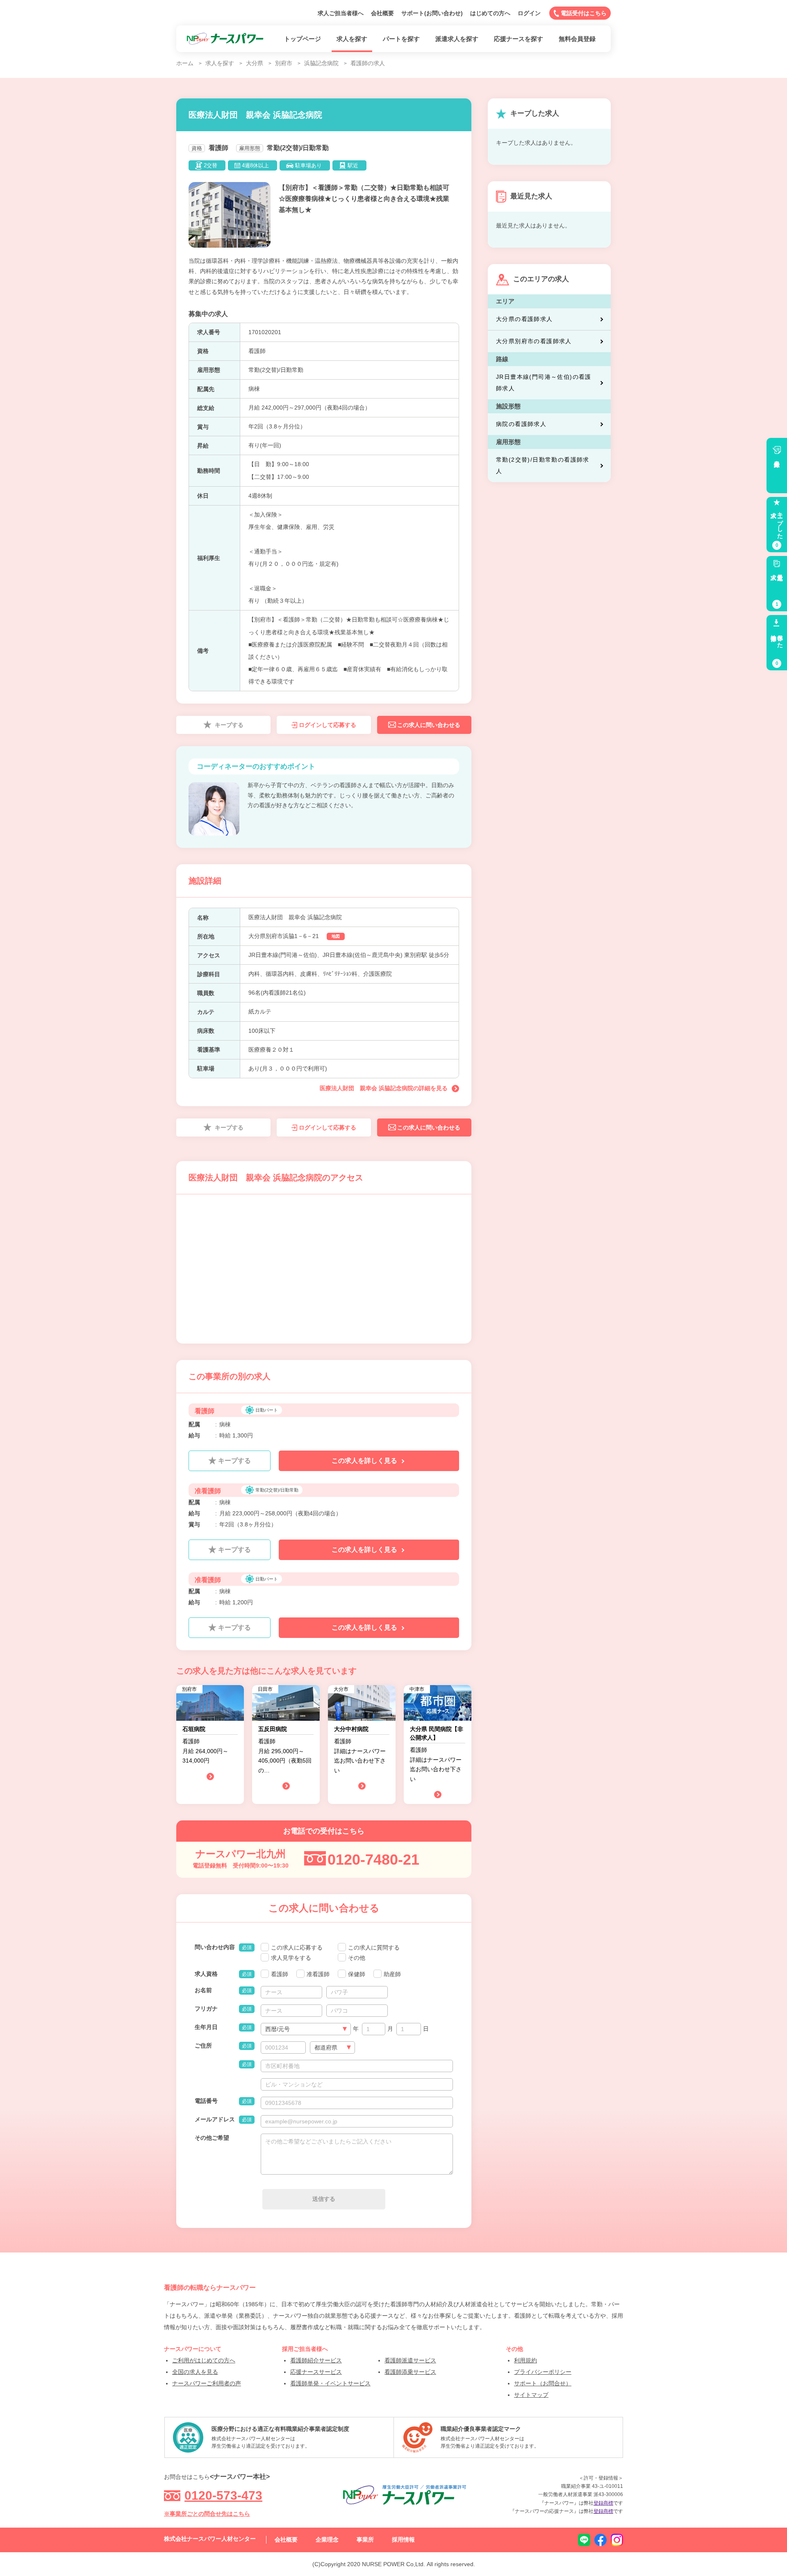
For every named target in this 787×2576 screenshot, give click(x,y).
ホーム (185, 63)
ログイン (529, 13)
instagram (617, 2540)
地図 (336, 936)
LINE (584, 2540)
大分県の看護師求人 (524, 319)
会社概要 (382, 13)
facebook (600, 2540)
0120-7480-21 (373, 1860)
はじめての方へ (490, 13)
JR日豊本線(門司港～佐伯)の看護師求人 (544, 383)
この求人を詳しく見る (365, 1461)
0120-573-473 (223, 2495)
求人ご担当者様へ (341, 13)
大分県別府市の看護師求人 (534, 341)
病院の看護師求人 (521, 424)
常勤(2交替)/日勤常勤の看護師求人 (543, 465)
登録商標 (603, 2503)
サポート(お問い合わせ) (432, 13)
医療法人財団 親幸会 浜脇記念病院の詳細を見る (384, 1088)
